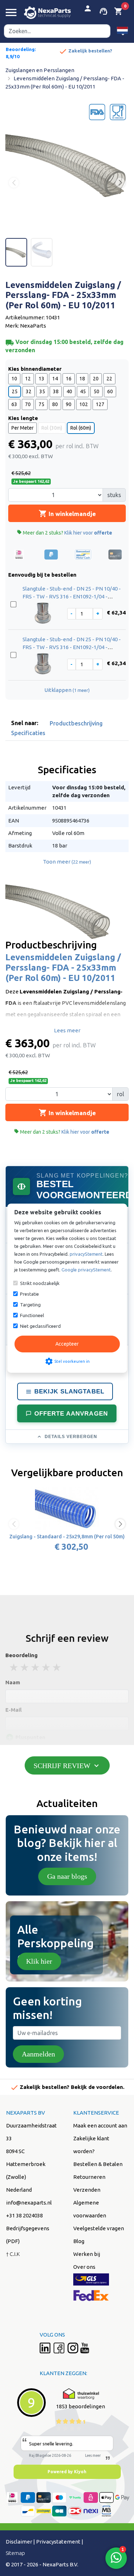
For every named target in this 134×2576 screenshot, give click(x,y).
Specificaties (28, 733)
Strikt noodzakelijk (40, 1283)
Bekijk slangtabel (69, 1391)
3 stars (36, 1667)
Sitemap (15, 2553)
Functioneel (32, 1315)
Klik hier (39, 1961)
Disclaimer (19, 2542)
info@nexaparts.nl (29, 2203)
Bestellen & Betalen (98, 2164)
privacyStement (86, 1254)
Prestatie (29, 1294)
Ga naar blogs (67, 1876)
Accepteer (67, 1344)
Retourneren (89, 2177)
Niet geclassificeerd (40, 1326)
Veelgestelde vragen (99, 2228)
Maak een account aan (100, 2125)
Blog (79, 2241)
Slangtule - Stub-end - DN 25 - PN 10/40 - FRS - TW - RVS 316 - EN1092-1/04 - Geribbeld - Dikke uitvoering (72, 597)
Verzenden (87, 2190)
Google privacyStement (86, 1270)
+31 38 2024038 (24, 2215)
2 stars (25, 1667)
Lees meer (67, 1030)
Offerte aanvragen (71, 1414)
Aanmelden (38, 2054)
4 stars (46, 1667)
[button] (122, 31)
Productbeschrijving (76, 723)
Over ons (84, 2267)
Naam (13, 1682)
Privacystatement (58, 2542)
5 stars (57, 1667)
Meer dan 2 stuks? (64, 533)
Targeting (30, 1305)
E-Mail (14, 1710)
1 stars (14, 1667)
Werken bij (87, 2254)
